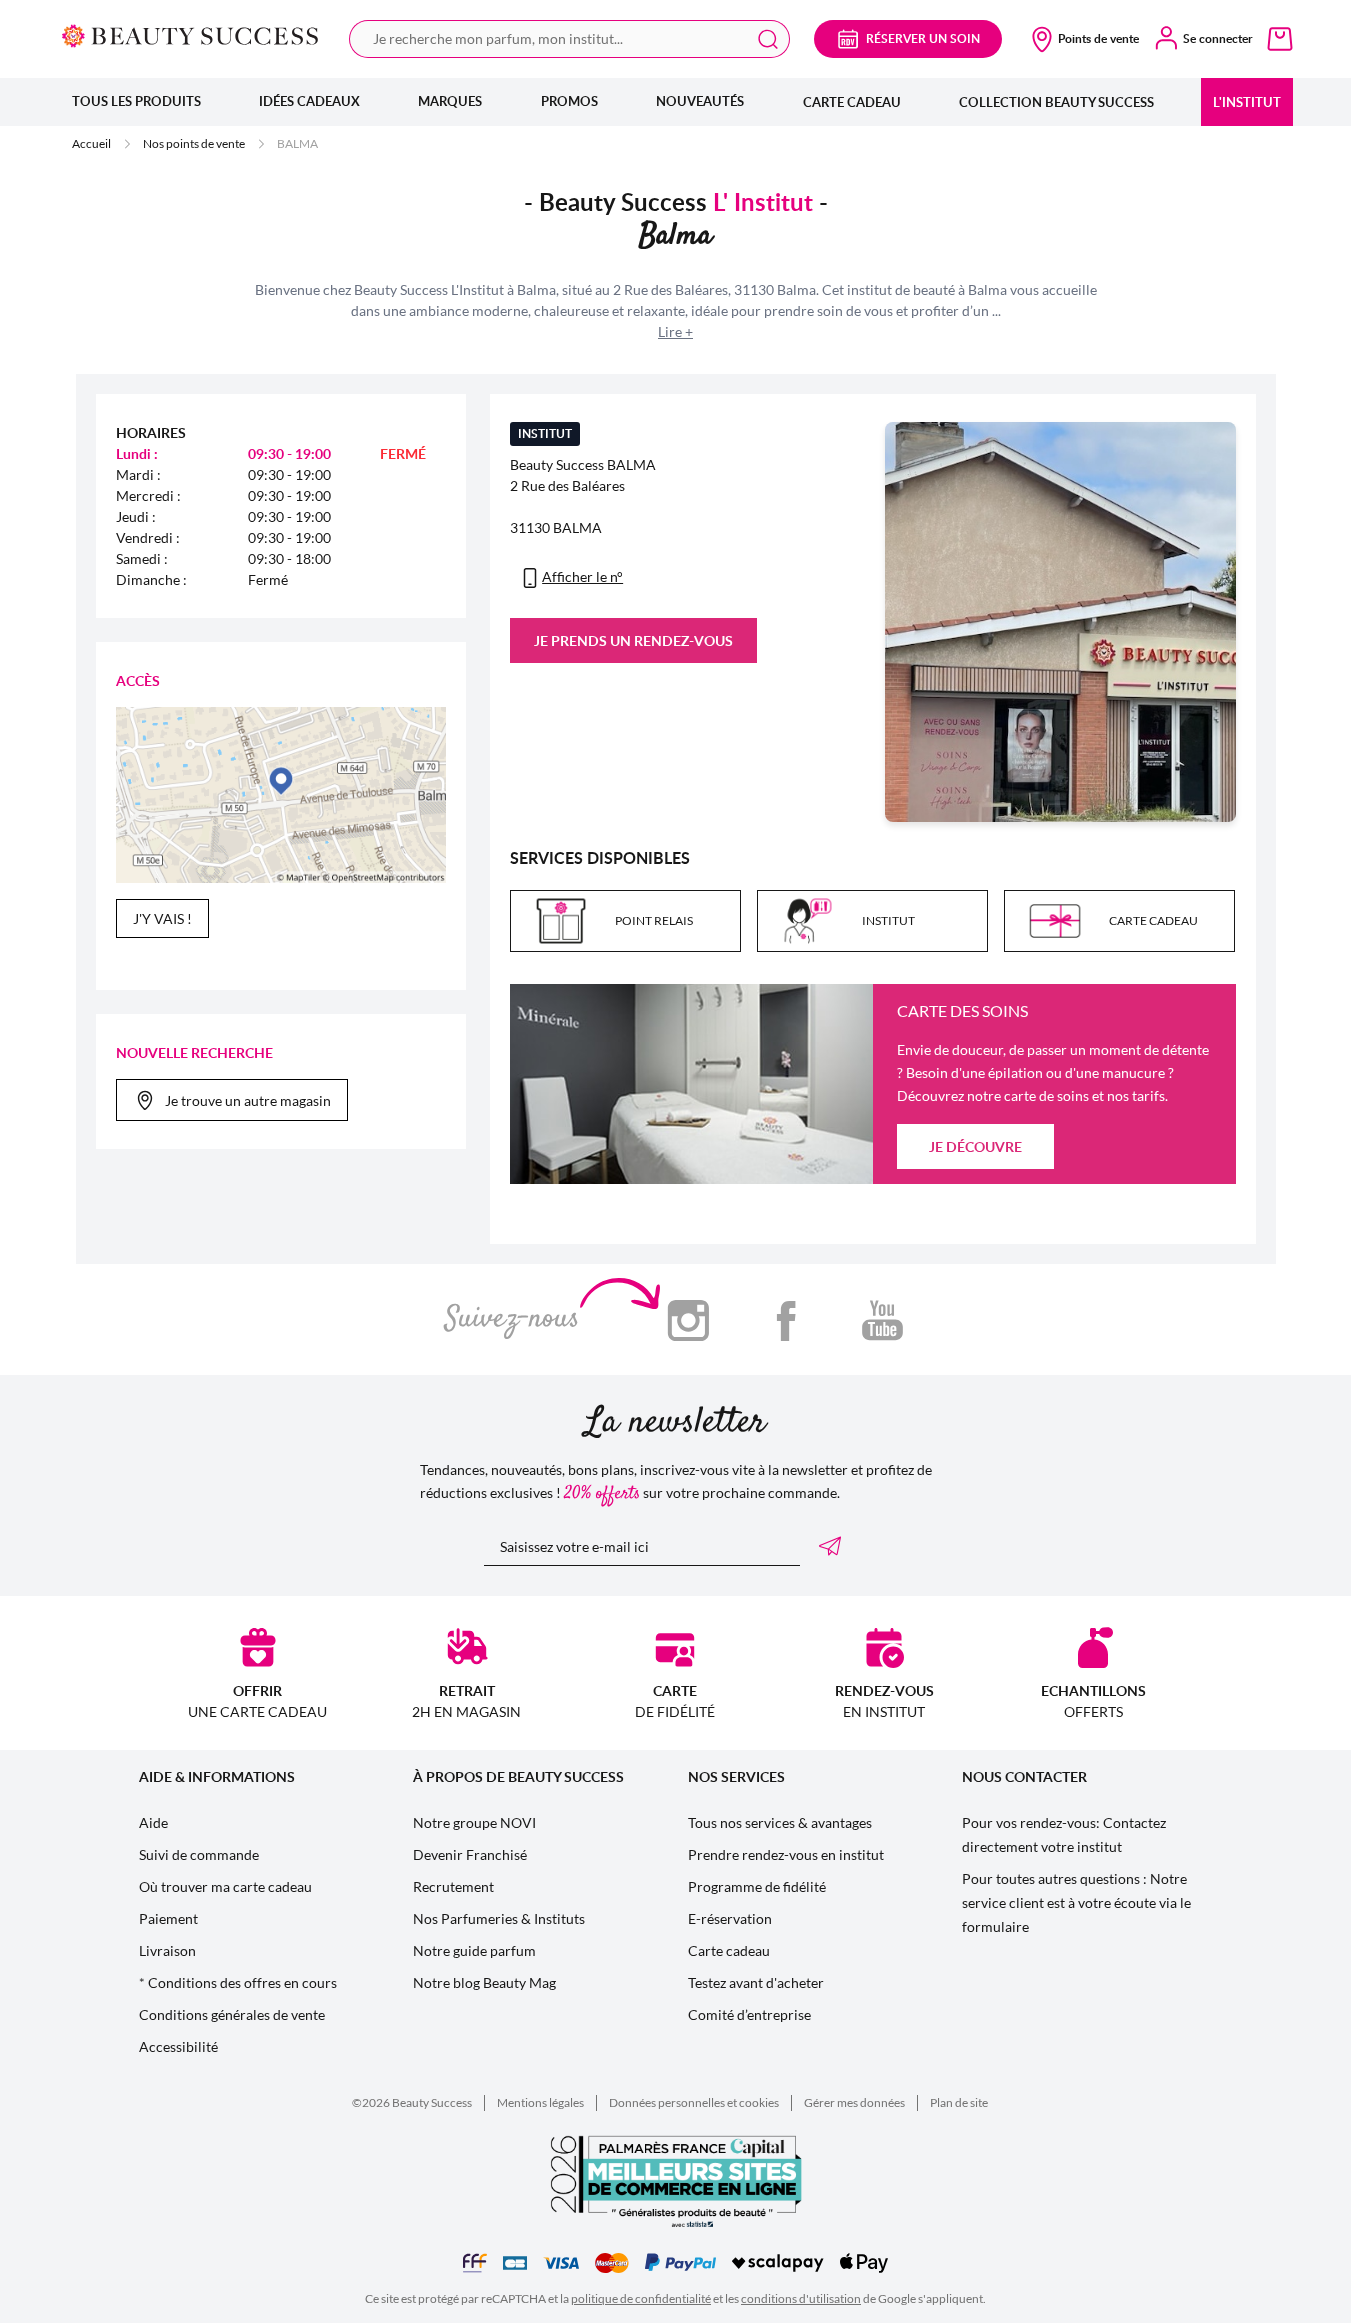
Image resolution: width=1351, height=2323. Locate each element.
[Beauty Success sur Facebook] (785, 1319)
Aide (153, 1822)
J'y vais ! (162, 918)
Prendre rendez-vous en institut (786, 1854)
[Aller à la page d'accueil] (190, 35)
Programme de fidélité (757, 1886)
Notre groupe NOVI (474, 1822)
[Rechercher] (768, 39)
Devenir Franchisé (470, 1854)
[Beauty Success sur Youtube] (882, 1319)
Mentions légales (540, 2102)
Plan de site (959, 2102)
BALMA (297, 143)
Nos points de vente (194, 143)
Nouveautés (700, 101)
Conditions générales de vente (232, 2014)
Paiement (168, 1918)
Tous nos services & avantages (780, 1822)
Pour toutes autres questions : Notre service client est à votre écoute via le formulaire (1076, 1902)
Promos (569, 101)
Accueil (91, 143)
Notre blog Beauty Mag (484, 1982)
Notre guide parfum (474, 1950)
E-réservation (730, 1918)
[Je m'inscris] (834, 1546)
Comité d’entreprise (749, 2014)
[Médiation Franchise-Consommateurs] (475, 2263)
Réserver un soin (923, 38)
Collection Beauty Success (1056, 102)
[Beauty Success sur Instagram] (688, 1319)
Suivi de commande (199, 1854)
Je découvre (975, 1146)
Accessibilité (178, 2046)
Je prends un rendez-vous (633, 640)
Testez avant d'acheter (756, 1982)
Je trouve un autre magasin (248, 1100)
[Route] (281, 795)
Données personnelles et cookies (694, 2102)
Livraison (167, 1950)
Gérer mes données (854, 2102)
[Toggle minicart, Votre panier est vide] (1280, 39)
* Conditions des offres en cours (238, 1982)
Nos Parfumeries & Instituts (499, 1918)
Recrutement (453, 1886)
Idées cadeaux (309, 101)
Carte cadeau (852, 102)
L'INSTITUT (1247, 102)
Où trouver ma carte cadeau (225, 1886)
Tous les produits (136, 101)
